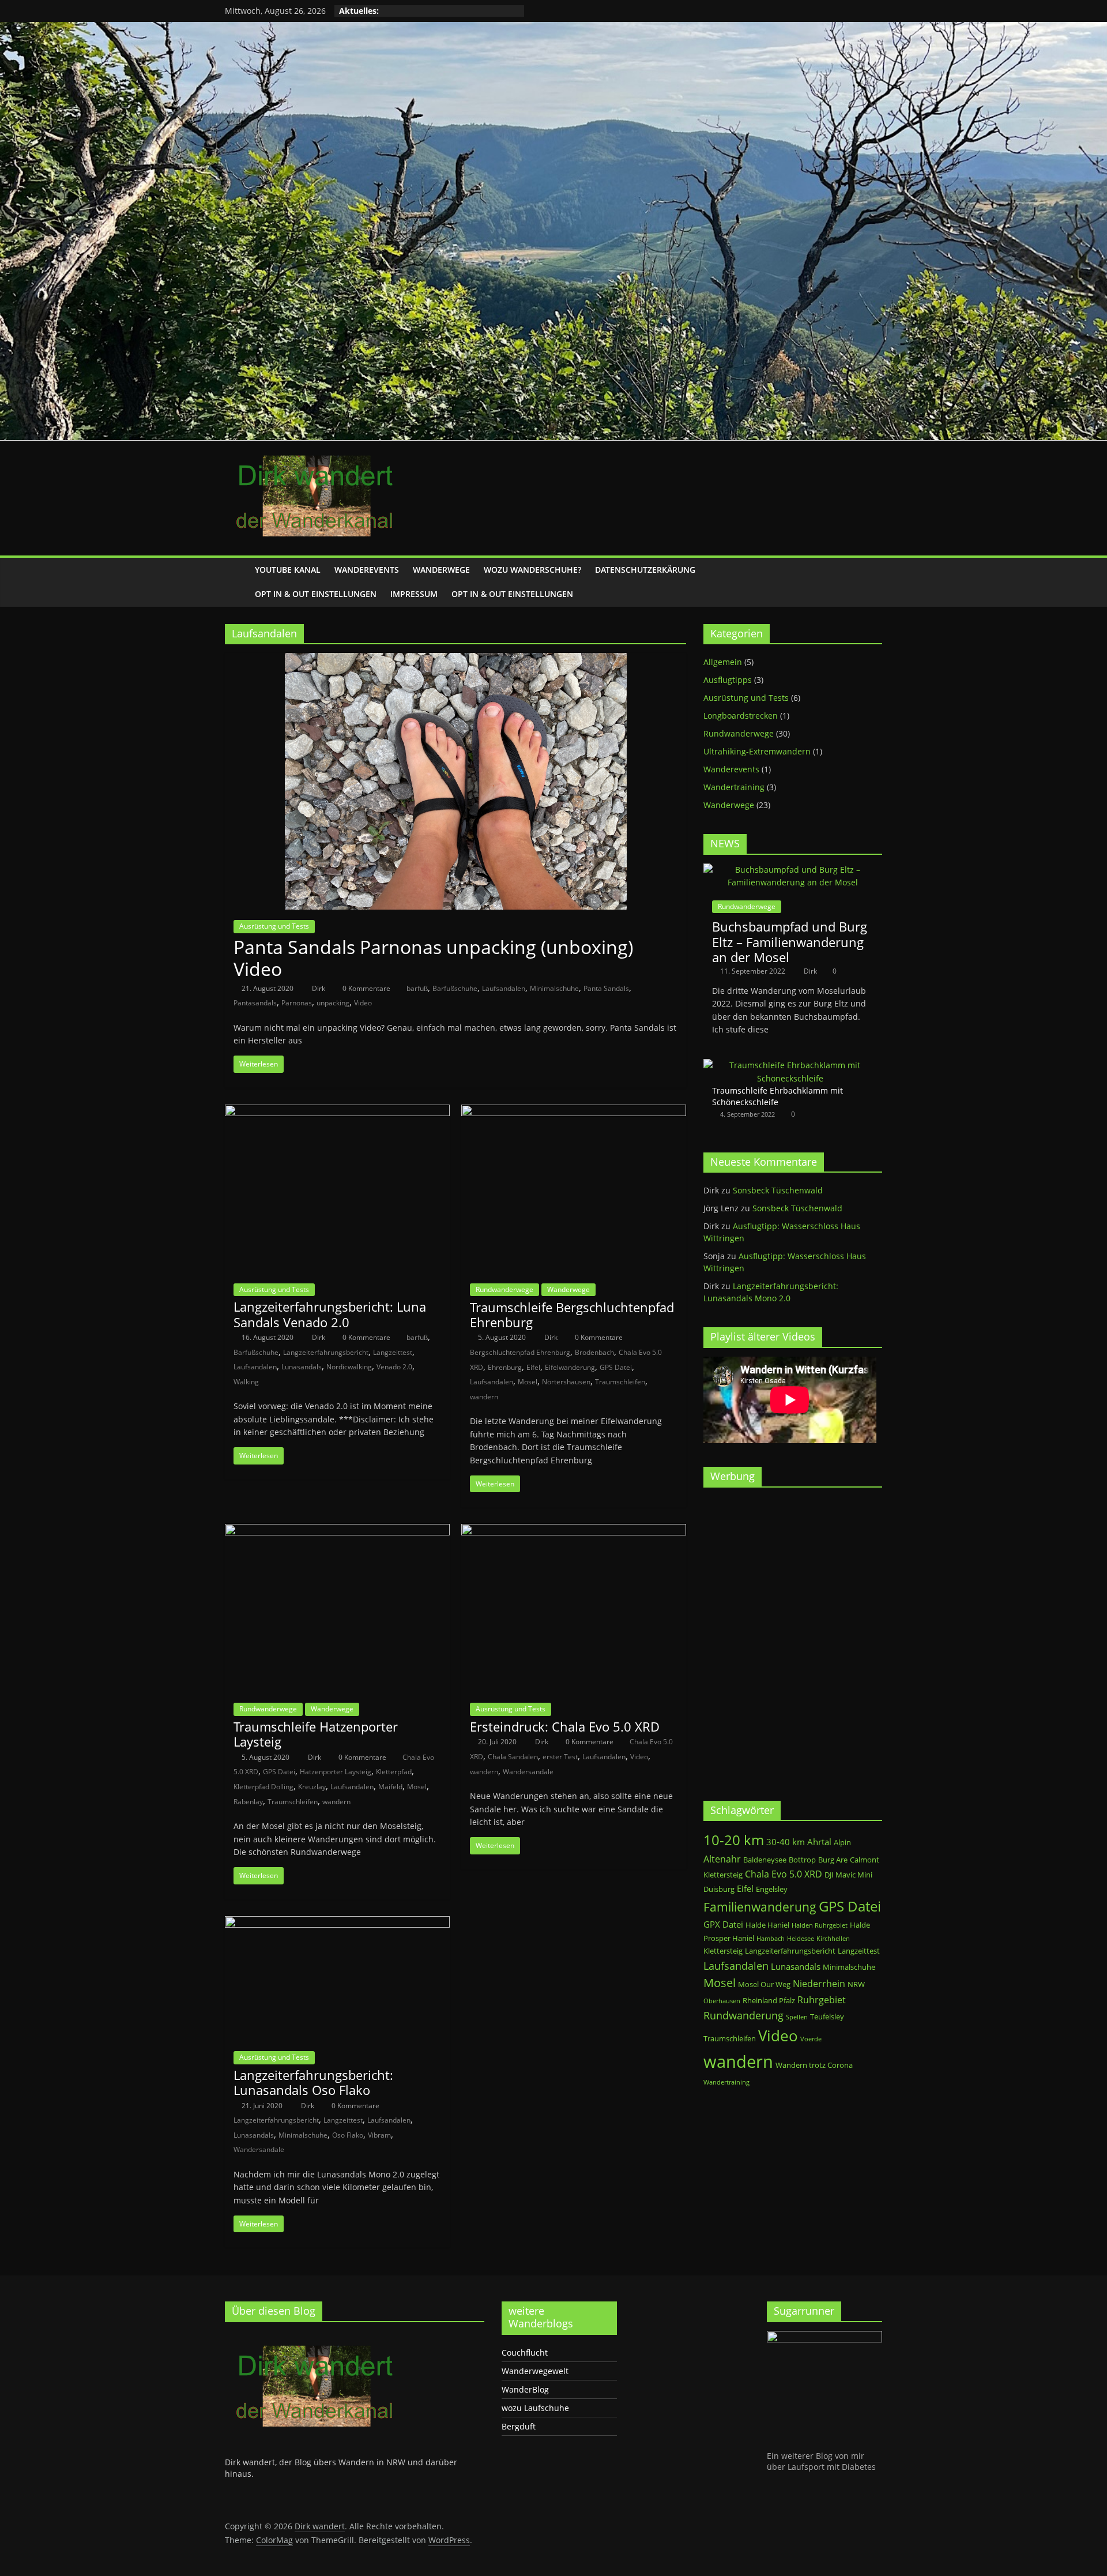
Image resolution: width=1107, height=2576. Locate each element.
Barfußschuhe (455, 988)
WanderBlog (525, 2389)
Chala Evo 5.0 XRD (784, 1874)
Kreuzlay (312, 1787)
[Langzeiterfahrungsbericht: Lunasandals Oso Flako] (337, 1923)
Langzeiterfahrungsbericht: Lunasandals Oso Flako (313, 2082)
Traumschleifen (620, 1382)
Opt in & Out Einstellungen (316, 594)
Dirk (319, 988)
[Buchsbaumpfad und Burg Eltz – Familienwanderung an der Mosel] (793, 870)
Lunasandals (302, 1367)
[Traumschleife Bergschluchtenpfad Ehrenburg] (574, 1111)
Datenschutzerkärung (645, 570)
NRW (856, 1984)
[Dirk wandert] (236, 582)
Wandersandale (528, 1772)
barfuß (417, 988)
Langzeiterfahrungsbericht (326, 1352)
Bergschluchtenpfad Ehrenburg (520, 1352)
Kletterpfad (394, 1772)
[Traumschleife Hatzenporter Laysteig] (337, 1531)
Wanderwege (441, 570)
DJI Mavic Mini (848, 1875)
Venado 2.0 (394, 1367)
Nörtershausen (566, 1382)
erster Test (560, 1757)
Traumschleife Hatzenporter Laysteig (316, 1734)
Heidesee (801, 1939)
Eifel (533, 1367)
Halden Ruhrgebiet (820, 1925)
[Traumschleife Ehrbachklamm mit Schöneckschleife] (790, 1065)
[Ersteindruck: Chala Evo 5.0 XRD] (574, 1531)
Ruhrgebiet (822, 1999)
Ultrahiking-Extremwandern (757, 751)
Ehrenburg (505, 1367)
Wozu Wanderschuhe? (532, 570)
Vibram (379, 2135)
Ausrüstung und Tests (274, 926)
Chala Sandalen (513, 1757)
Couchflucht (525, 2352)
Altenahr (722, 1859)
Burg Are (833, 1860)
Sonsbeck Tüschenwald (778, 1190)
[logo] (311, 2336)
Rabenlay (248, 1802)
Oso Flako (348, 2135)
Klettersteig (723, 1951)
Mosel (528, 1382)
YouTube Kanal (288, 570)
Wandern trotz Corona (814, 2065)
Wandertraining (734, 787)
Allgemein (723, 662)
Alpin (842, 1842)
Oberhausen (722, 2001)
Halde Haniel (767, 1925)
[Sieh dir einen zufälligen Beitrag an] (871, 582)
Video (363, 1003)
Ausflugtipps (728, 680)
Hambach (771, 1939)
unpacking (333, 1003)
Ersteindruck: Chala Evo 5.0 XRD (565, 1726)
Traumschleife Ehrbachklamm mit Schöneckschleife (777, 1096)
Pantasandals (255, 1003)
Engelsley (772, 1889)
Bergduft (519, 2426)
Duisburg (719, 1889)
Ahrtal (819, 1842)
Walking (246, 1382)
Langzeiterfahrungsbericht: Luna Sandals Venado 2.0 (330, 1314)
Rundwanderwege (504, 1289)
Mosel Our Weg (764, 1984)
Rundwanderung (743, 2015)
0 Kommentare (366, 988)
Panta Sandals (606, 988)
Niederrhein (819, 1983)
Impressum (414, 594)
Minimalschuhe (554, 988)
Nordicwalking (349, 1367)
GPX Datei (723, 1924)
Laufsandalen (504, 988)
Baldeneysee (765, 1860)
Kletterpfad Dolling (263, 1787)
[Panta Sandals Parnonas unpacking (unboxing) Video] (456, 660)
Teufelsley (827, 2017)
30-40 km (786, 1842)
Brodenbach (594, 1352)
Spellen (797, 2017)
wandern (484, 1397)
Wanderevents (367, 570)
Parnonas (297, 1003)
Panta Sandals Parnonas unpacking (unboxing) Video (433, 958)
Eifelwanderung (570, 1367)
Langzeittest (393, 1352)
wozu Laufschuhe (535, 2408)
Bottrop (802, 1860)
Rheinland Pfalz (769, 2000)
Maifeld (390, 1787)
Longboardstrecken (741, 716)
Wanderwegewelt (535, 2371)
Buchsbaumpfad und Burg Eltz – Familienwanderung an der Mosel (790, 942)
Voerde (811, 2039)
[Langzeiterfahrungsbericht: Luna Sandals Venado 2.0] (337, 1111)
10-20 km (734, 1840)
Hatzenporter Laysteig (336, 1772)
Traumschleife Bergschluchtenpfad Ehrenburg (572, 1315)
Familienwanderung (760, 1907)
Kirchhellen (833, 1939)
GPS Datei (616, 1367)
